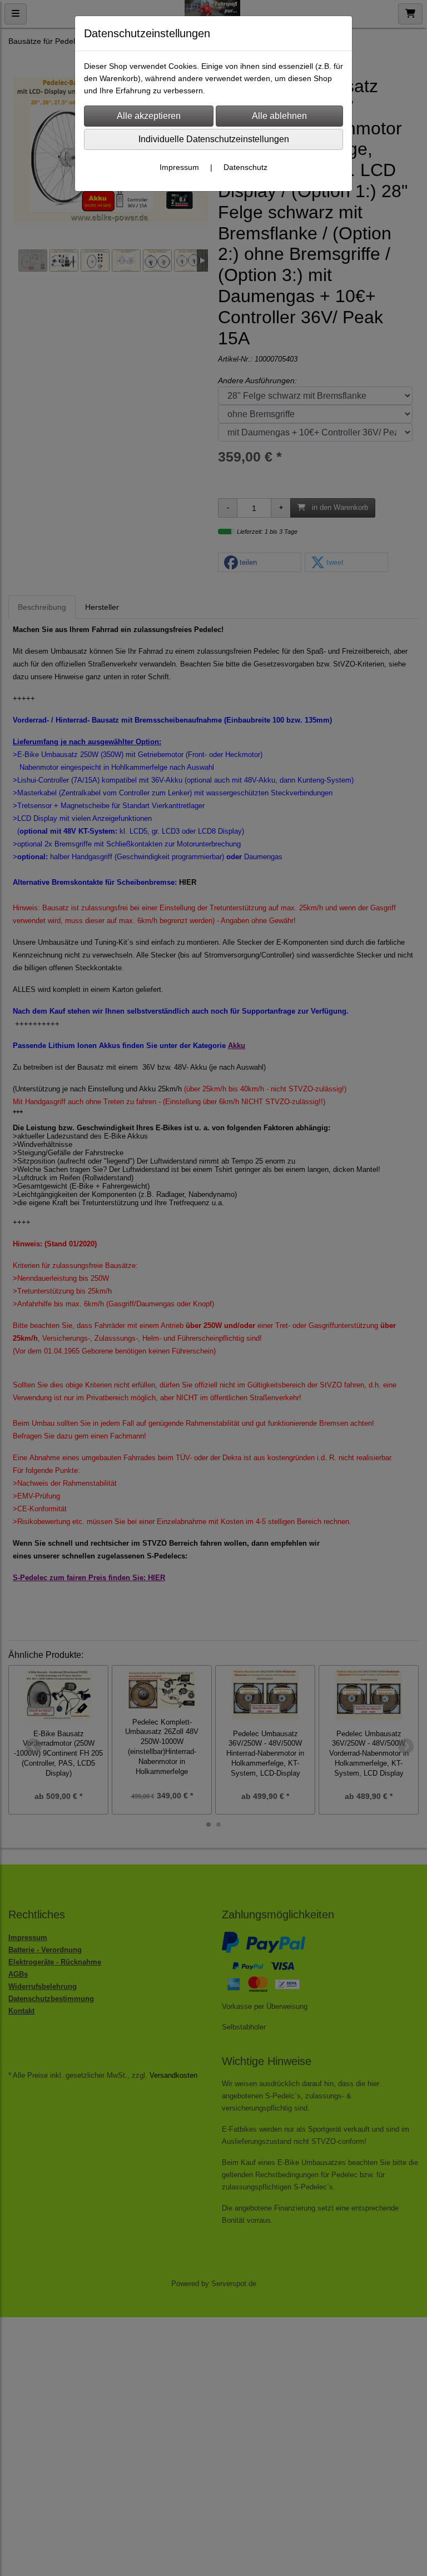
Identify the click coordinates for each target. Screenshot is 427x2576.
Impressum (179, 167)
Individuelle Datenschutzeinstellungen (214, 139)
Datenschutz (245, 167)
